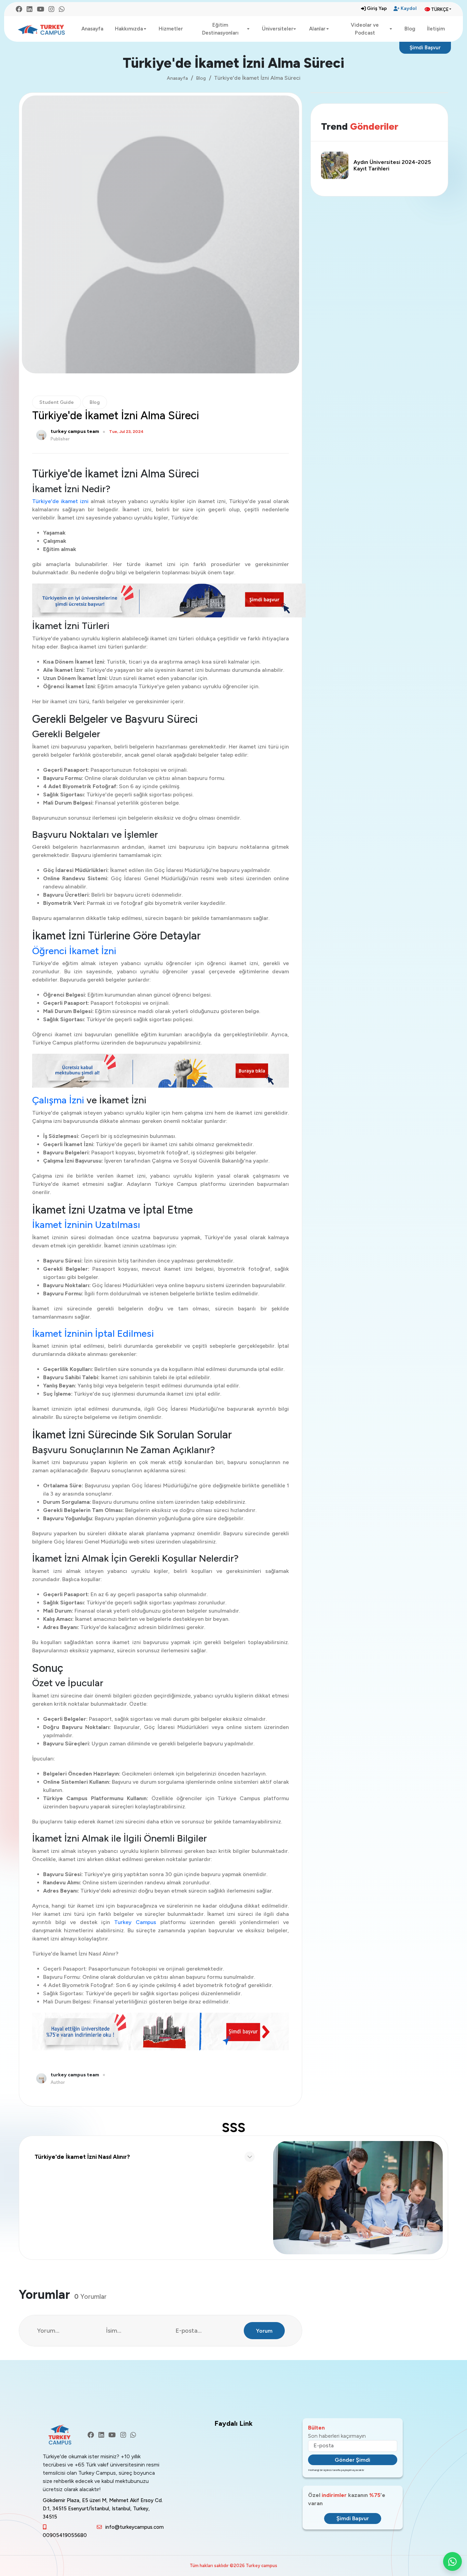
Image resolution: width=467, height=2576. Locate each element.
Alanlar (317, 29)
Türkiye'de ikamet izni (60, 501)
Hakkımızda (129, 29)
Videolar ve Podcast (365, 29)
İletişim (436, 29)
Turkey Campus (137, 1922)
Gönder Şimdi (352, 2460)
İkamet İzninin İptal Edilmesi (93, 1333)
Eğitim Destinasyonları (220, 29)
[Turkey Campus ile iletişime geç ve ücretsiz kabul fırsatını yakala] (161, 600)
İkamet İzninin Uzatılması (86, 1225)
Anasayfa (92, 29)
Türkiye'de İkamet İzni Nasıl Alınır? (82, 2157)
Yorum (264, 2331)
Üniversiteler (278, 29)
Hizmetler (171, 29)
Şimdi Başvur (425, 48)
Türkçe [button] (440, 9)
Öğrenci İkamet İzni (74, 951)
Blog (410, 29)
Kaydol (409, 8)
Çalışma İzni (59, 1100)
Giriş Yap (377, 8)
